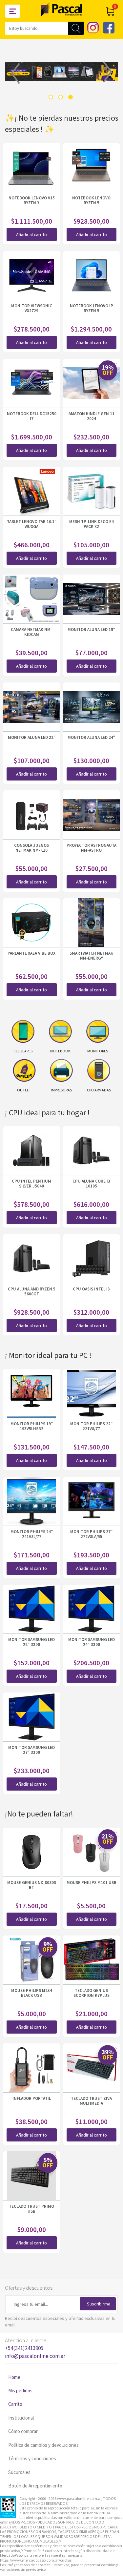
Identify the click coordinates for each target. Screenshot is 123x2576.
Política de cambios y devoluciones (43, 2445)
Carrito (15, 2404)
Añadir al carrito (31, 234)
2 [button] (61, 97)
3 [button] (71, 97)
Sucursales (19, 2472)
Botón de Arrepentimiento (35, 2486)
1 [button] (51, 97)
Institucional (21, 2418)
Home (14, 2377)
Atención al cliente (35, 2348)
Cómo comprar (23, 2431)
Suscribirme (99, 2304)
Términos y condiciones (32, 2458)
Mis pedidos (20, 2391)
